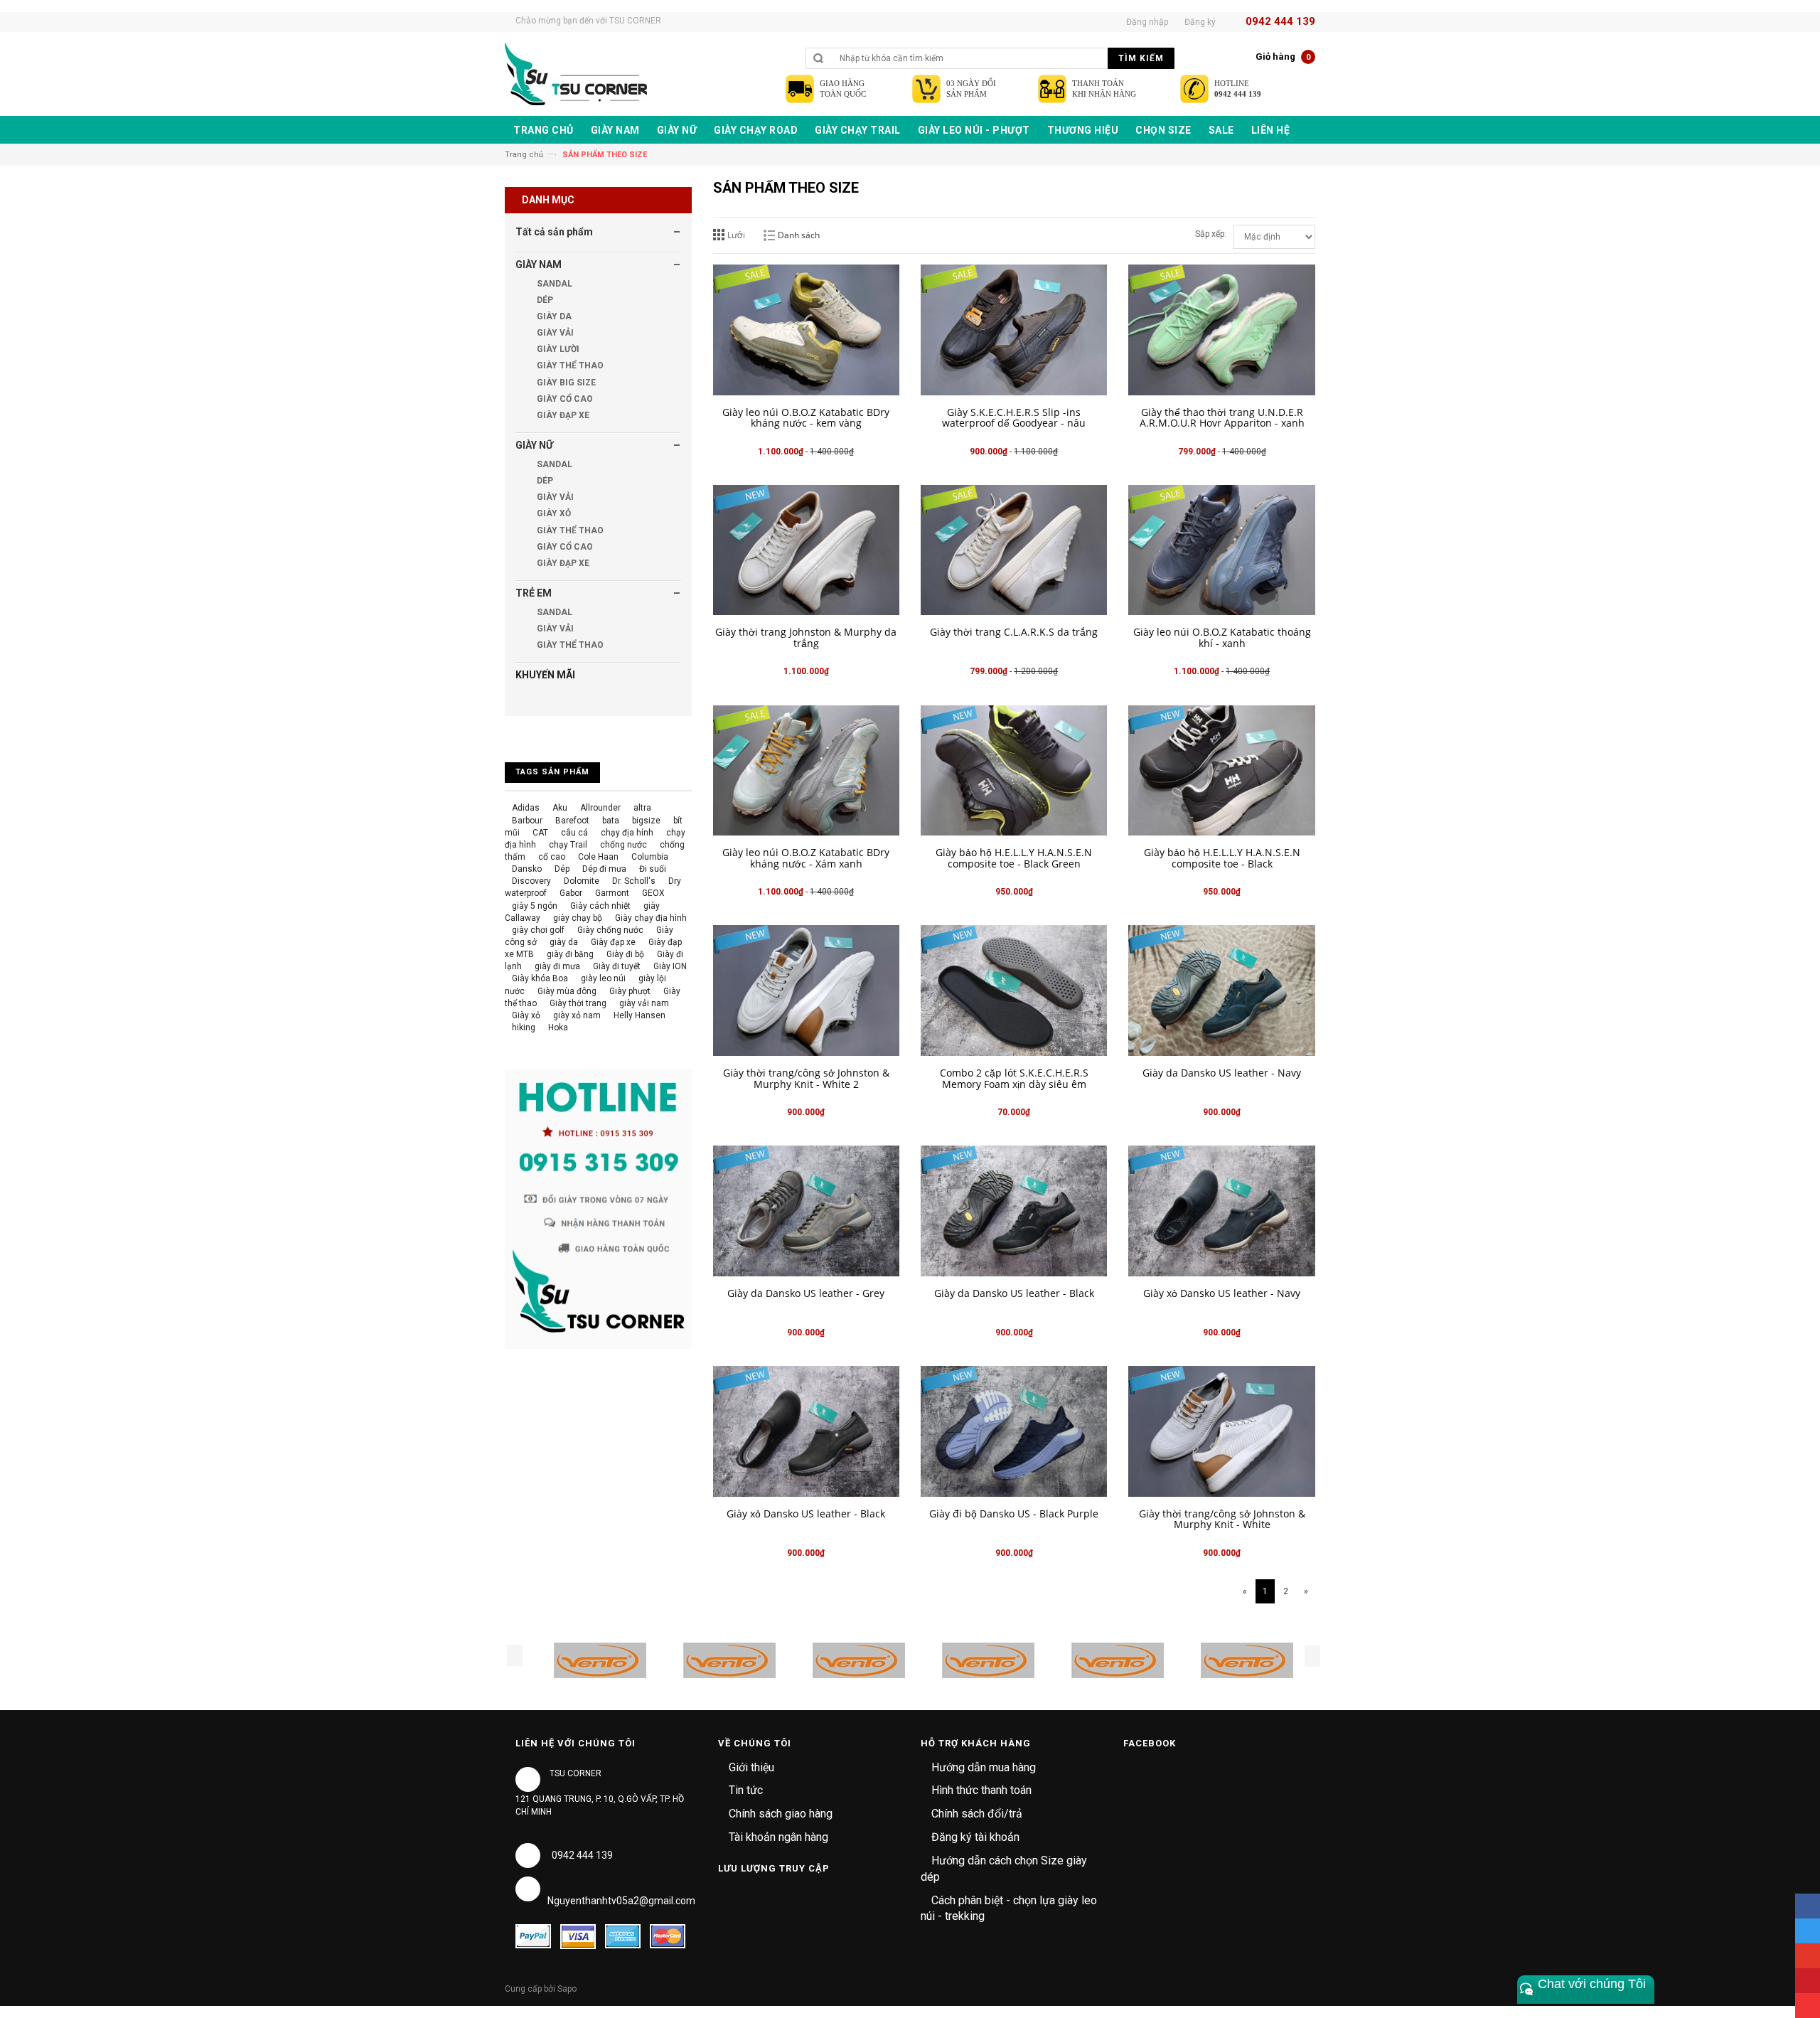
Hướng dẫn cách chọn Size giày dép (1004, 1869)
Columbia (650, 857)
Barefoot (572, 821)
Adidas (526, 808)
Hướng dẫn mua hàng (984, 1767)
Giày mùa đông (567, 991)
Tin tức (746, 1790)
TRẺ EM (534, 593)
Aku (560, 808)
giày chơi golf (538, 930)
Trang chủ (524, 155)
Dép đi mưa (604, 869)
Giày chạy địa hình (651, 918)
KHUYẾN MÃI (545, 675)
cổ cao (552, 857)
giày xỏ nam (577, 1015)
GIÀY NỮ (534, 445)
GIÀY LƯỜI (557, 349)
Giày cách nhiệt (600, 906)
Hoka (558, 1027)
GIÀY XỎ (553, 513)
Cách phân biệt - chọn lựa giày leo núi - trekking (1009, 1908)
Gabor (571, 893)
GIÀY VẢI (554, 333)
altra (642, 808)
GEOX (653, 893)
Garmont (612, 893)
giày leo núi (603, 978)
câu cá (574, 833)
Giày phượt (630, 991)
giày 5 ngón (535, 906)
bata (611, 821)
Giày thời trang (578, 1003)
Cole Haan (598, 857)
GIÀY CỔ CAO (564, 399)
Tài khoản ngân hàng (778, 1837)
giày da (564, 942)
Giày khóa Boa (540, 978)
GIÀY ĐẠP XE (562, 415)
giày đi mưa (557, 966)
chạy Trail (568, 845)
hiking (524, 1027)
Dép (562, 869)
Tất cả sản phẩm (554, 232)
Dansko (527, 869)
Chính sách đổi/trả (977, 1814)
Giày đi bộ (625, 954)
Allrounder (600, 808)
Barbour (527, 821)
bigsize (646, 821)
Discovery (531, 881)
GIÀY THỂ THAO (569, 365)
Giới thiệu (751, 1767)
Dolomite (582, 881)
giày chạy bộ (578, 918)
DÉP (544, 300)
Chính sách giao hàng (781, 1814)
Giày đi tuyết (617, 966)
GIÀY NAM (539, 265)
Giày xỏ (526, 1015)
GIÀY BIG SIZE (565, 383)
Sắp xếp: (1211, 234)
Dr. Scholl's (634, 881)
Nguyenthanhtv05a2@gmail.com (621, 1901)
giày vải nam (644, 1003)
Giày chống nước (610, 930)
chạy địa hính (627, 833)
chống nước (623, 845)
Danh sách (799, 235)
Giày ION (670, 966)
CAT (540, 833)
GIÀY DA (553, 316)
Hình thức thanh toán (981, 1790)
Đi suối (653, 869)
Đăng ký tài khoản (975, 1837)
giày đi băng (570, 954)
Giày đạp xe (613, 942)
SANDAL (553, 284)
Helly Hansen (639, 1015)
